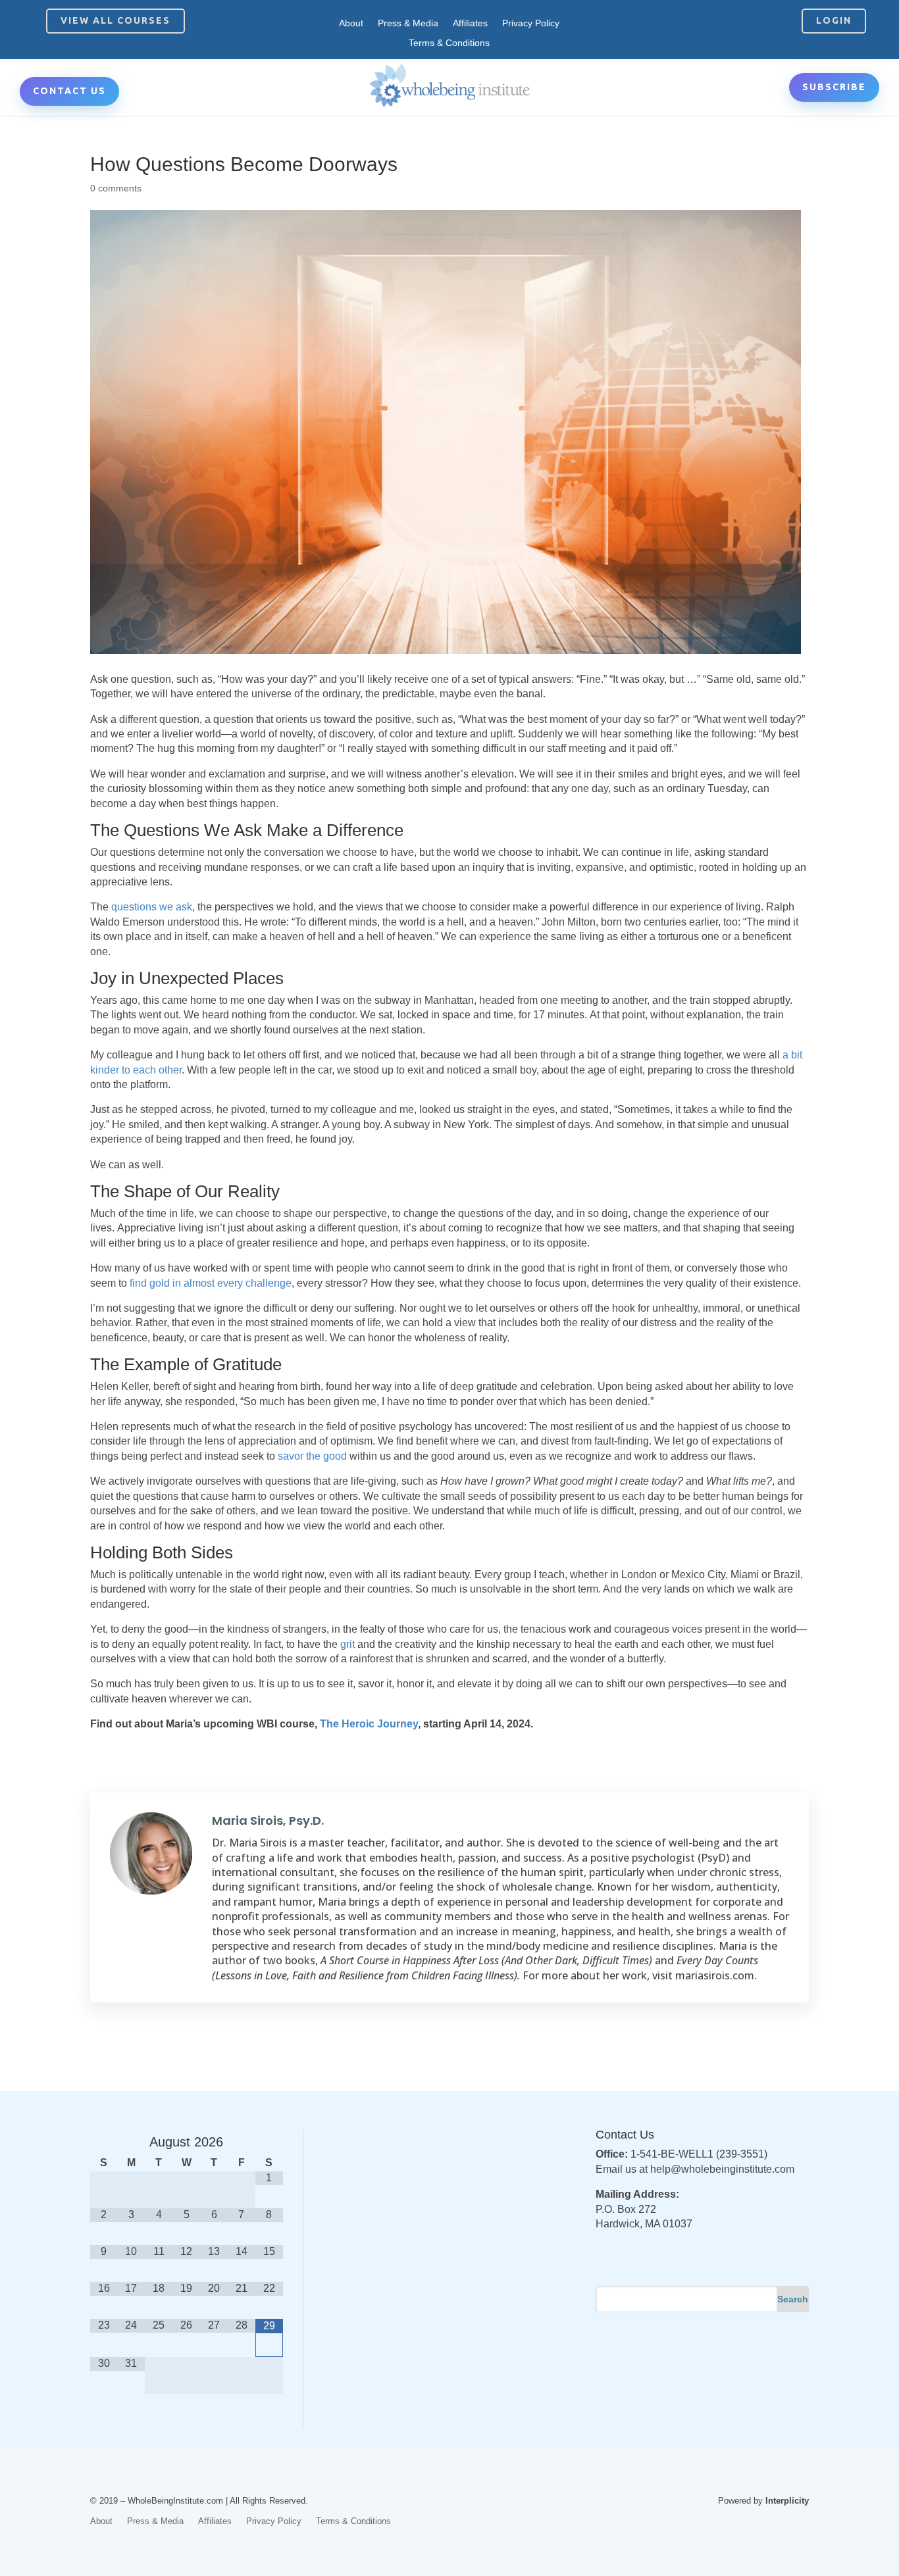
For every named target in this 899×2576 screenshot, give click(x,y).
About (351, 23)
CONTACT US (69, 91)
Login (834, 20)
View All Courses (116, 20)
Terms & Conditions (449, 43)
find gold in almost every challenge (211, 1283)
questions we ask (152, 907)
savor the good (314, 1456)
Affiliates (470, 23)
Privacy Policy (531, 23)
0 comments (116, 188)
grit (347, 1644)
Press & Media (408, 23)
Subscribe (834, 87)
